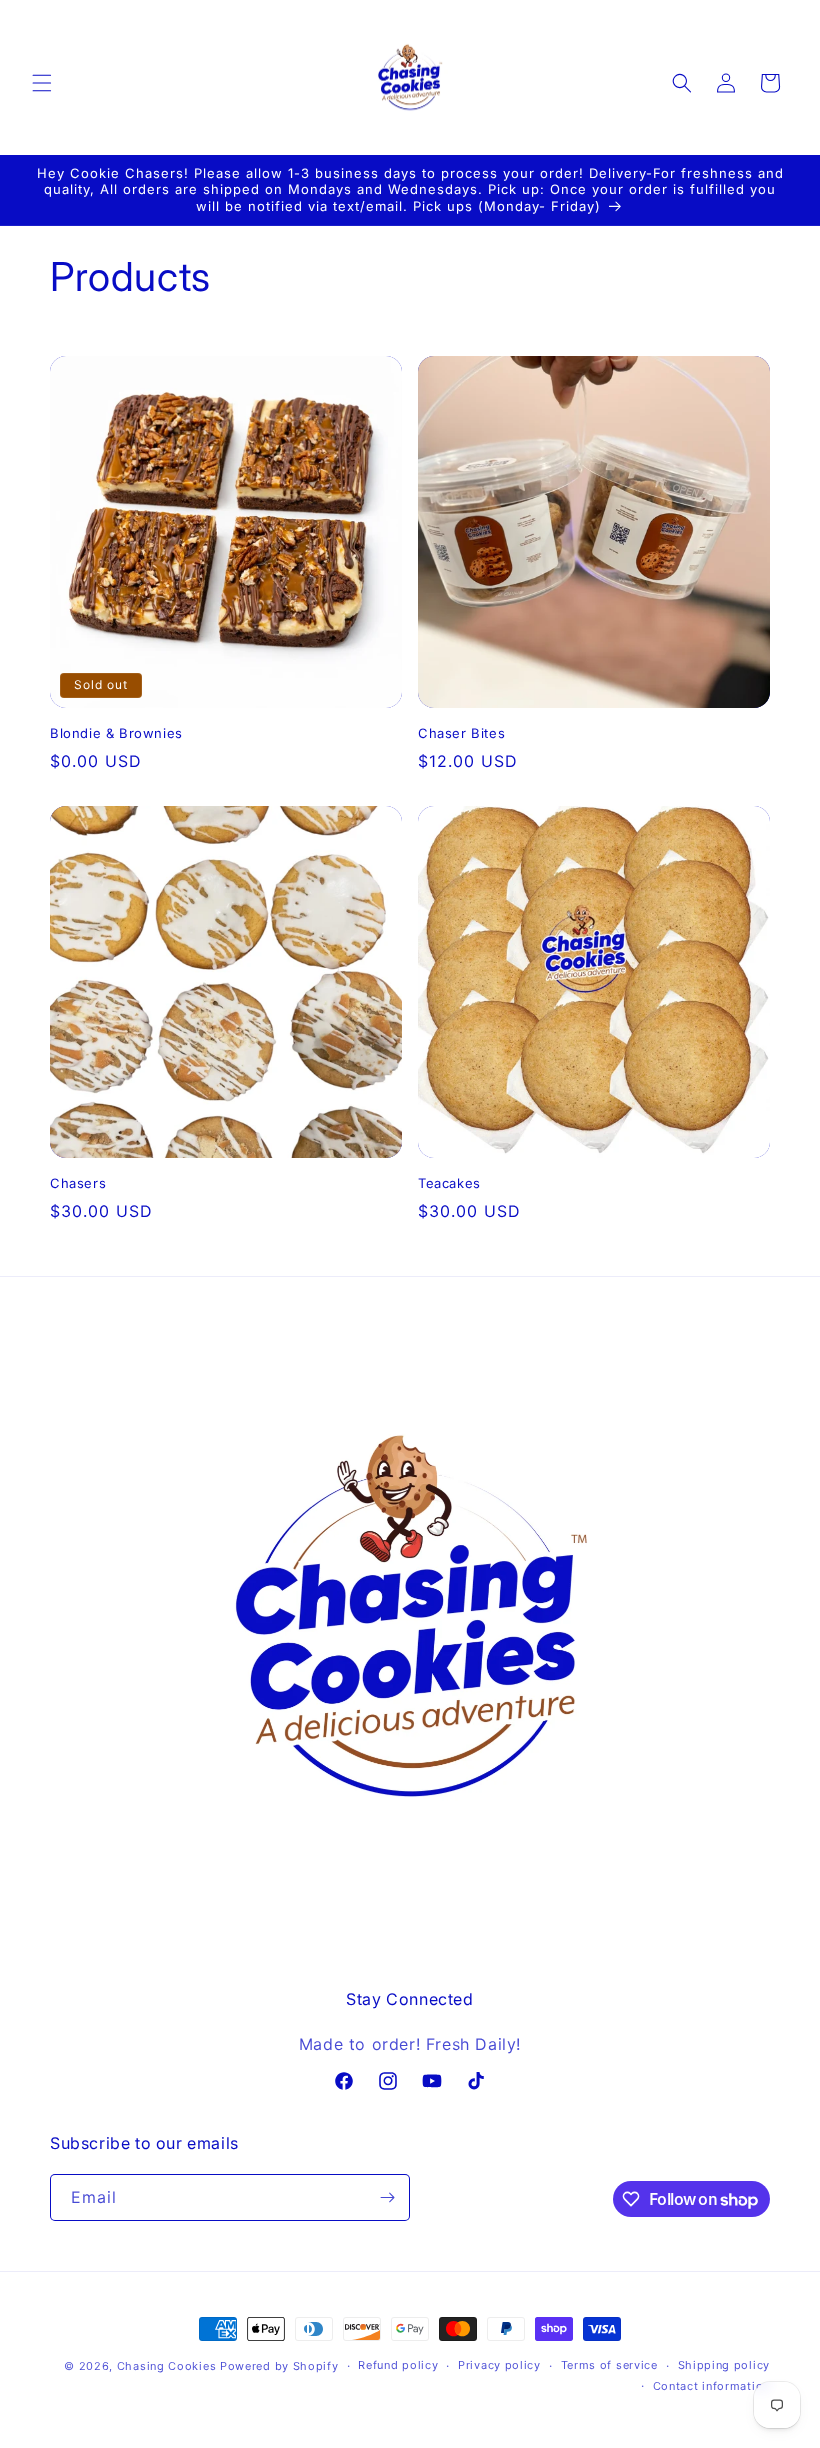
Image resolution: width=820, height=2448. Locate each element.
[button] (42, 83)
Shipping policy (724, 2365)
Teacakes (449, 1183)
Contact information (711, 2386)
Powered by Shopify (279, 2366)
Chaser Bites (461, 733)
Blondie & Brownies (116, 733)
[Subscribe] (387, 2197)
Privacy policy (499, 2365)
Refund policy (398, 2365)
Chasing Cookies (168, 2366)
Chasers (78, 1183)
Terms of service (609, 2365)
